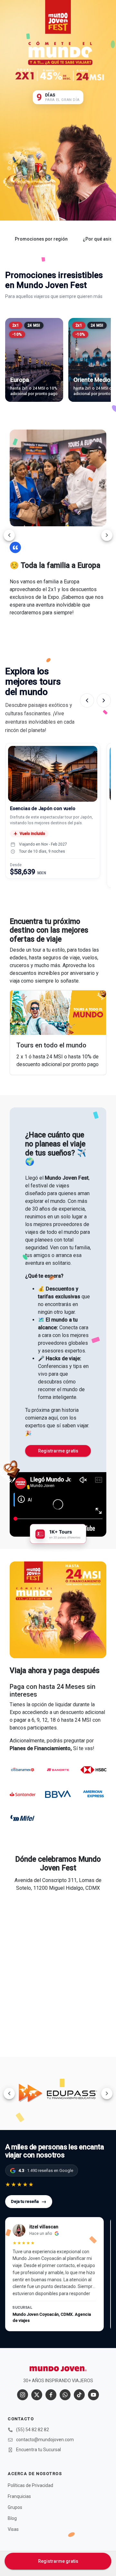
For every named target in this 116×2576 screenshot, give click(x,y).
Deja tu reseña (29, 2201)
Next (107, 535)
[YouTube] (93, 2395)
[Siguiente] (104, 700)
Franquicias (19, 2496)
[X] (37, 2395)
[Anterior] (87, 700)
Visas (13, 2529)
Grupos (15, 2507)
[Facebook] (51, 2395)
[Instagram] (23, 2395)
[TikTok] (79, 2395)
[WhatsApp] (65, 2395)
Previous (9, 535)
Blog (12, 2518)
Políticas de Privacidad (30, 2485)
